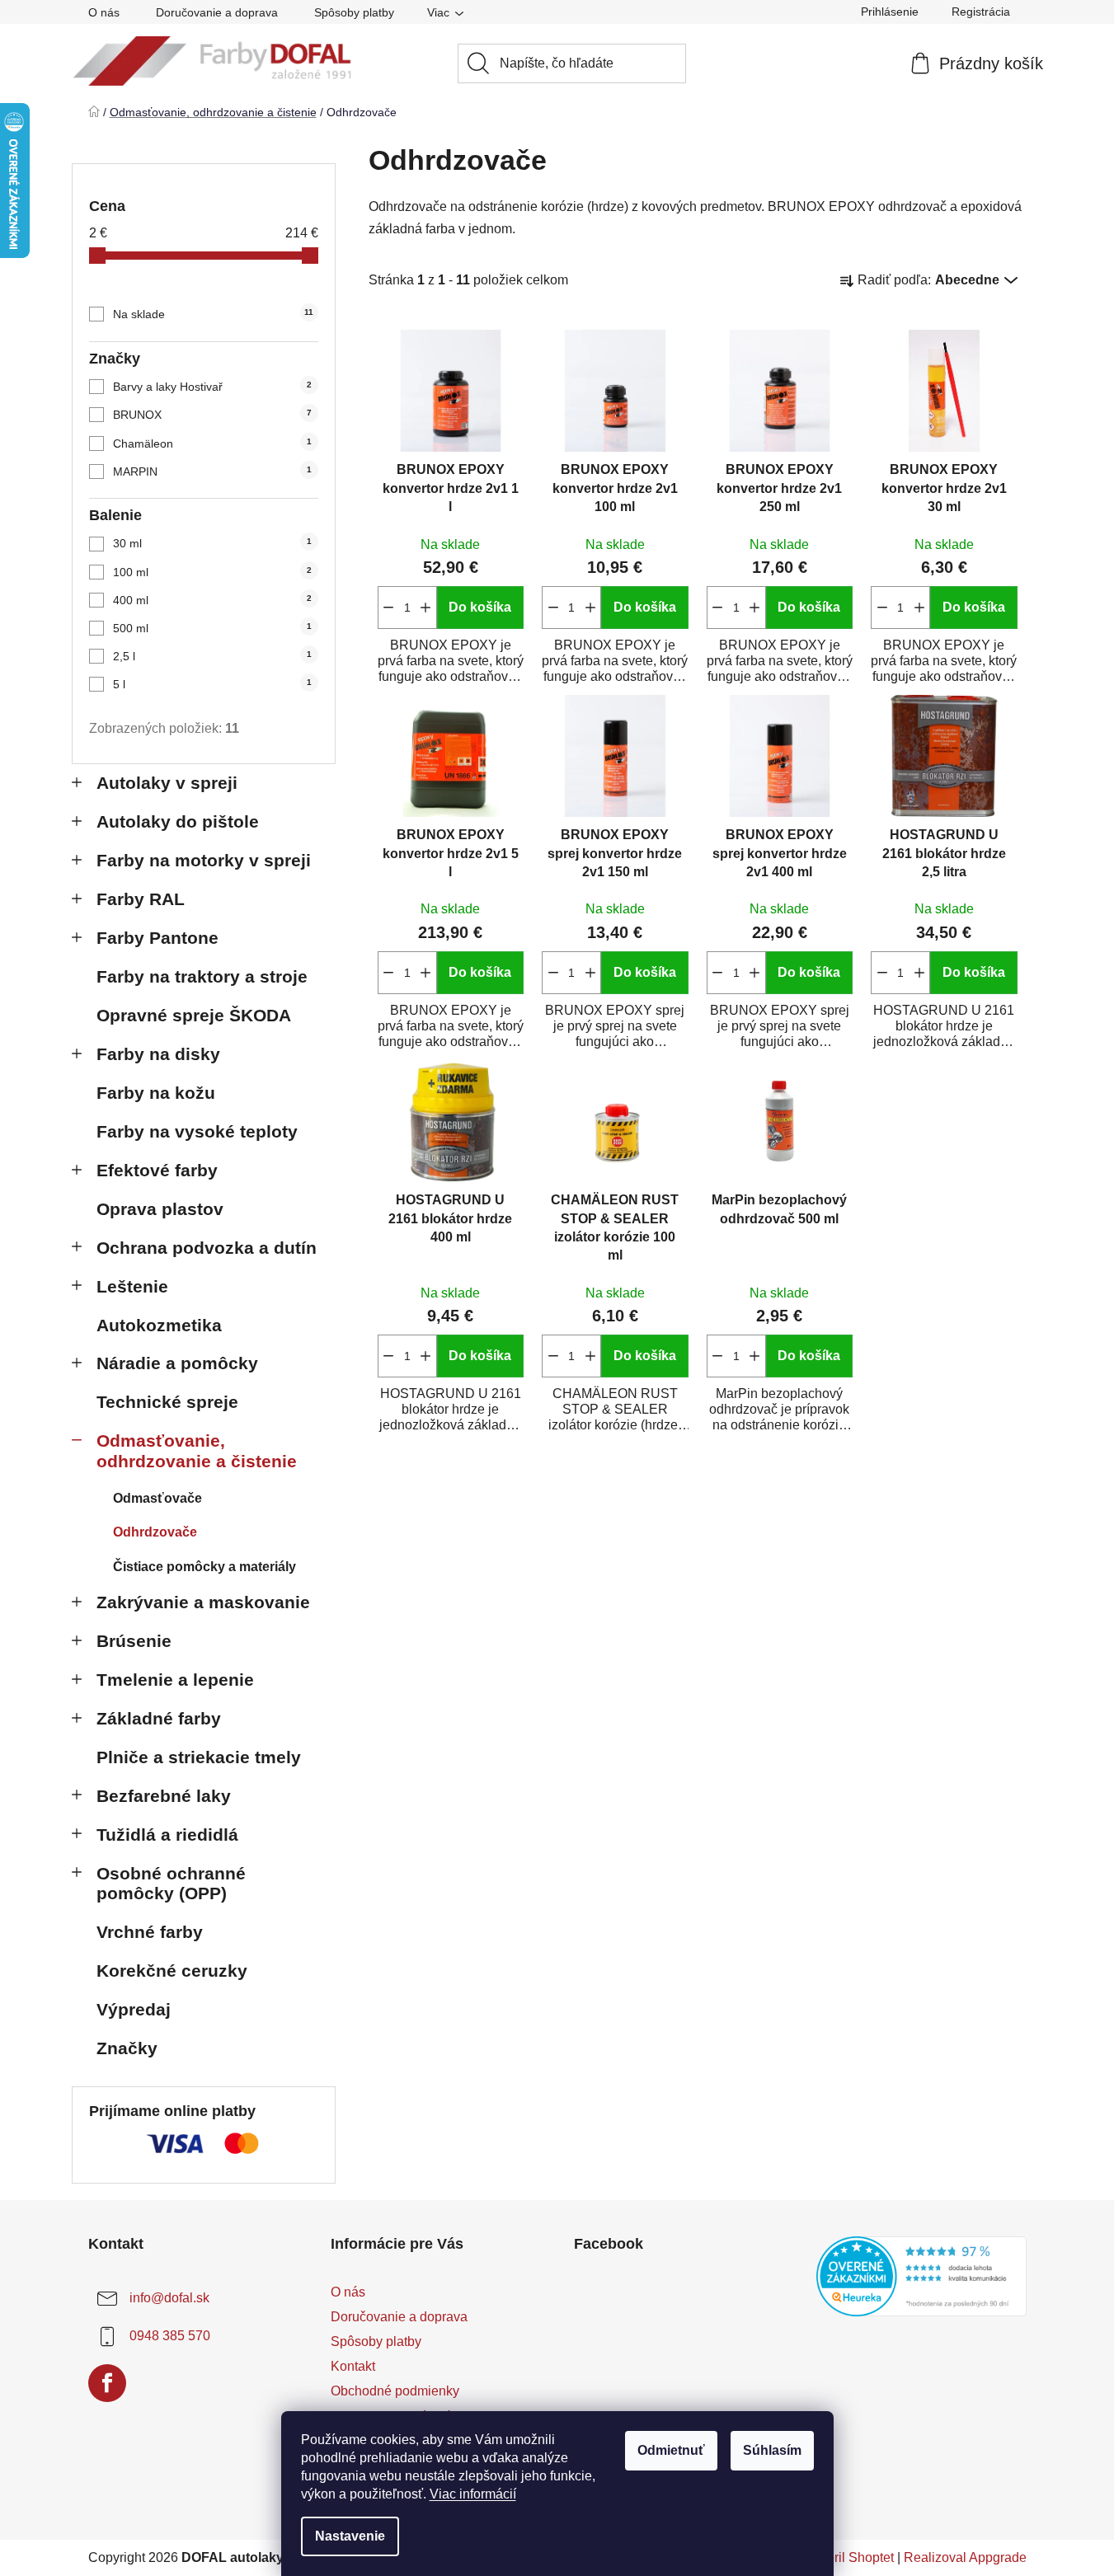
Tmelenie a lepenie (175, 1680)
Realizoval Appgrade (965, 2557)
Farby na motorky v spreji (204, 860)
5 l (212, 684)
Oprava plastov (160, 1209)
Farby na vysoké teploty (197, 1131)
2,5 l (212, 656)
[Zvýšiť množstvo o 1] (426, 608)
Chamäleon (212, 443)
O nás (104, 12)
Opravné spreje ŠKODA (194, 1015)
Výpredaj (134, 2009)
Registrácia (981, 12)
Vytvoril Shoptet (848, 2557)
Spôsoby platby (354, 12)
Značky (127, 2048)
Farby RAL (141, 899)
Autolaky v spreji (167, 783)
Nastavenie (350, 2536)
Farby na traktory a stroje (202, 976)
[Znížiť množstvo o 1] (389, 608)
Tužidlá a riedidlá (167, 1835)
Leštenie (132, 1286)
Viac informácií (473, 2494)
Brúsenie (134, 1641)
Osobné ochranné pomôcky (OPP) (171, 1884)
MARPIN (212, 472)
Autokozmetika (159, 1325)
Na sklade (213, 314)
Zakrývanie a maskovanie (203, 1602)
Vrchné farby (150, 1932)
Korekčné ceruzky (172, 1971)
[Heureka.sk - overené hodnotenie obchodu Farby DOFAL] (921, 2276)
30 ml (212, 543)
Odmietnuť (671, 2450)
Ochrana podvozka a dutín (207, 1248)
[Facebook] (107, 2383)
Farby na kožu (156, 1093)
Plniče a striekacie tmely (199, 1757)
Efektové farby (157, 1170)
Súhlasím (772, 2450)
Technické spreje (167, 1402)
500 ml (212, 628)
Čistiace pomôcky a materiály (204, 1567)
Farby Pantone (157, 938)
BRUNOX (212, 415)
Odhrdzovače (155, 1532)
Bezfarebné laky (164, 1796)
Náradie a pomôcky (177, 1363)
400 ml (212, 600)
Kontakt (353, 2366)
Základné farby (159, 1718)
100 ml (212, 572)
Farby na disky (158, 1054)
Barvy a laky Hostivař (212, 387)
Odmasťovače (157, 1498)
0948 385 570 (170, 2336)
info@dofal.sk (169, 2298)
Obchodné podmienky (395, 2391)
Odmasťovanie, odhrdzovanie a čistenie (197, 1451)
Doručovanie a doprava (217, 12)
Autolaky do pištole (178, 821)
